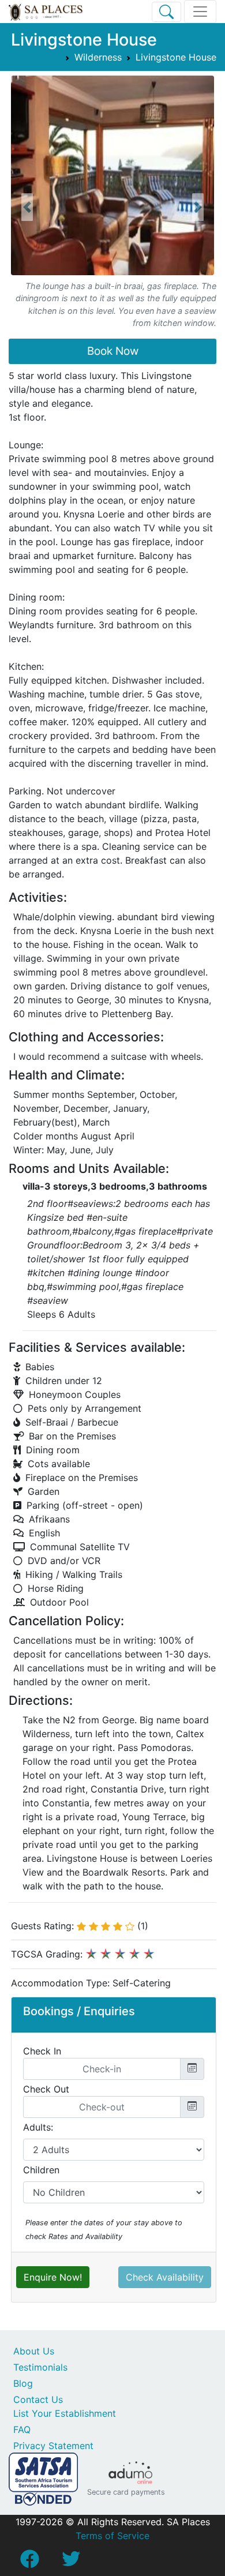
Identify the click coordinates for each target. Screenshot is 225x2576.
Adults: (38, 2127)
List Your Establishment (65, 2413)
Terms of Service (112, 2536)
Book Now (113, 351)
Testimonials (40, 2367)
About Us (34, 2351)
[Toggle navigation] (200, 12)
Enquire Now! (53, 2277)
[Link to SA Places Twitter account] (71, 2562)
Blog (23, 2383)
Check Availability (165, 2277)
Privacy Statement (53, 2446)
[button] (27, 207)
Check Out (46, 2089)
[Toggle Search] (166, 12)
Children (41, 2170)
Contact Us (38, 2399)
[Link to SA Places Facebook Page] (29, 2562)
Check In (42, 2051)
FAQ (22, 2429)
